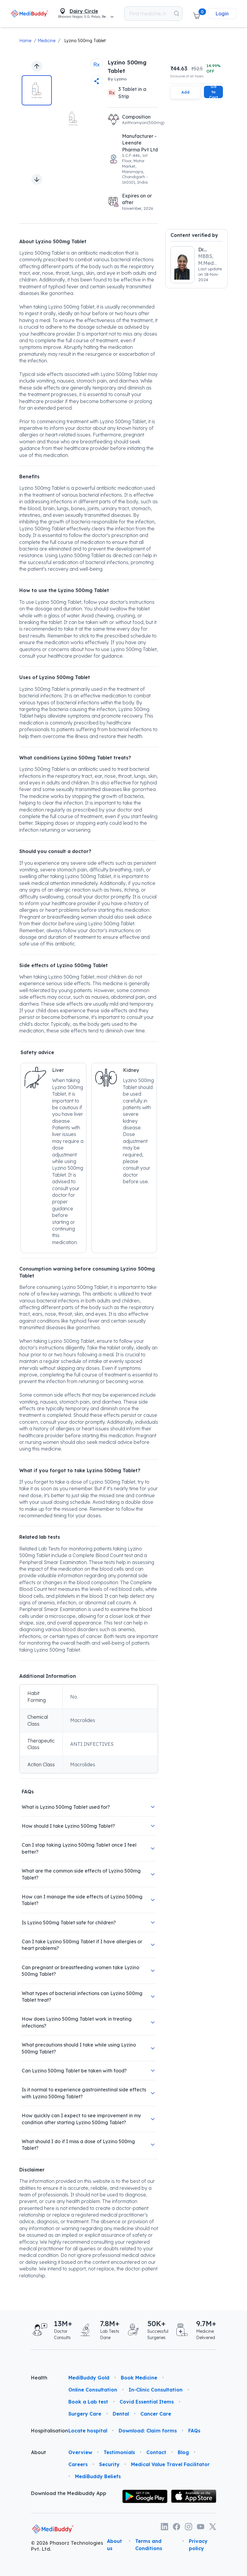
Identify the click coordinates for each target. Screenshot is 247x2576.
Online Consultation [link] (93, 2390)
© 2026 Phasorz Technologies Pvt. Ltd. (67, 2546)
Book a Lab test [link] (88, 2402)
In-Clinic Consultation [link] (156, 2390)
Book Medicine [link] (139, 2378)
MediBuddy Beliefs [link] (98, 2476)
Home (25, 41)
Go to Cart (213, 92)
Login (222, 14)
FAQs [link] (194, 2431)
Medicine (47, 41)
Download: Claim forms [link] (148, 2431)
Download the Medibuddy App (69, 2493)
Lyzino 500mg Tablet (85, 41)
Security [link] (109, 2464)
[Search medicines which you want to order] (177, 14)
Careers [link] (78, 2464)
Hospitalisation (45, 2431)
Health (39, 2378)
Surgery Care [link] (85, 2414)
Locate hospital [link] (88, 2431)
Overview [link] (80, 2452)
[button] (196, 14)
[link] (30, 13)
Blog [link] (183, 2452)
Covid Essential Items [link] (147, 2402)
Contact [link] (156, 2452)
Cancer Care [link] (156, 2414)
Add (185, 92)
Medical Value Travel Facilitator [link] (170, 2464)
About (39, 2452)
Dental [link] (121, 2414)
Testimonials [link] (119, 2452)
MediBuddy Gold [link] (89, 2378)
